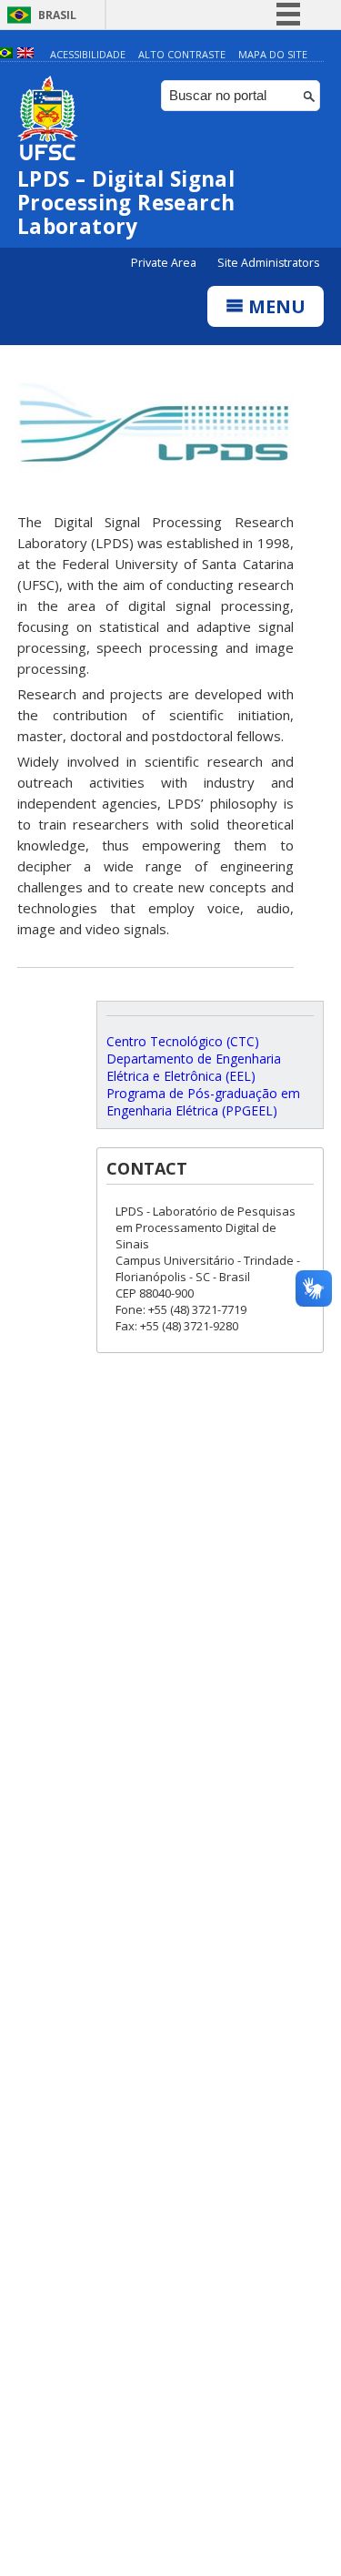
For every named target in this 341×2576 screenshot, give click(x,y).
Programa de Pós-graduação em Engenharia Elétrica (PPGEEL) (203, 1102)
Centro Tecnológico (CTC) (183, 1041)
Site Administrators (268, 263)
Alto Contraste (182, 54)
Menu (275, 306)
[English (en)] (25, 54)
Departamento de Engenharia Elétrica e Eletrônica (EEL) (194, 1067)
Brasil (57, 15)
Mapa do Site (273, 54)
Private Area (165, 263)
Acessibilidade (88, 54)
